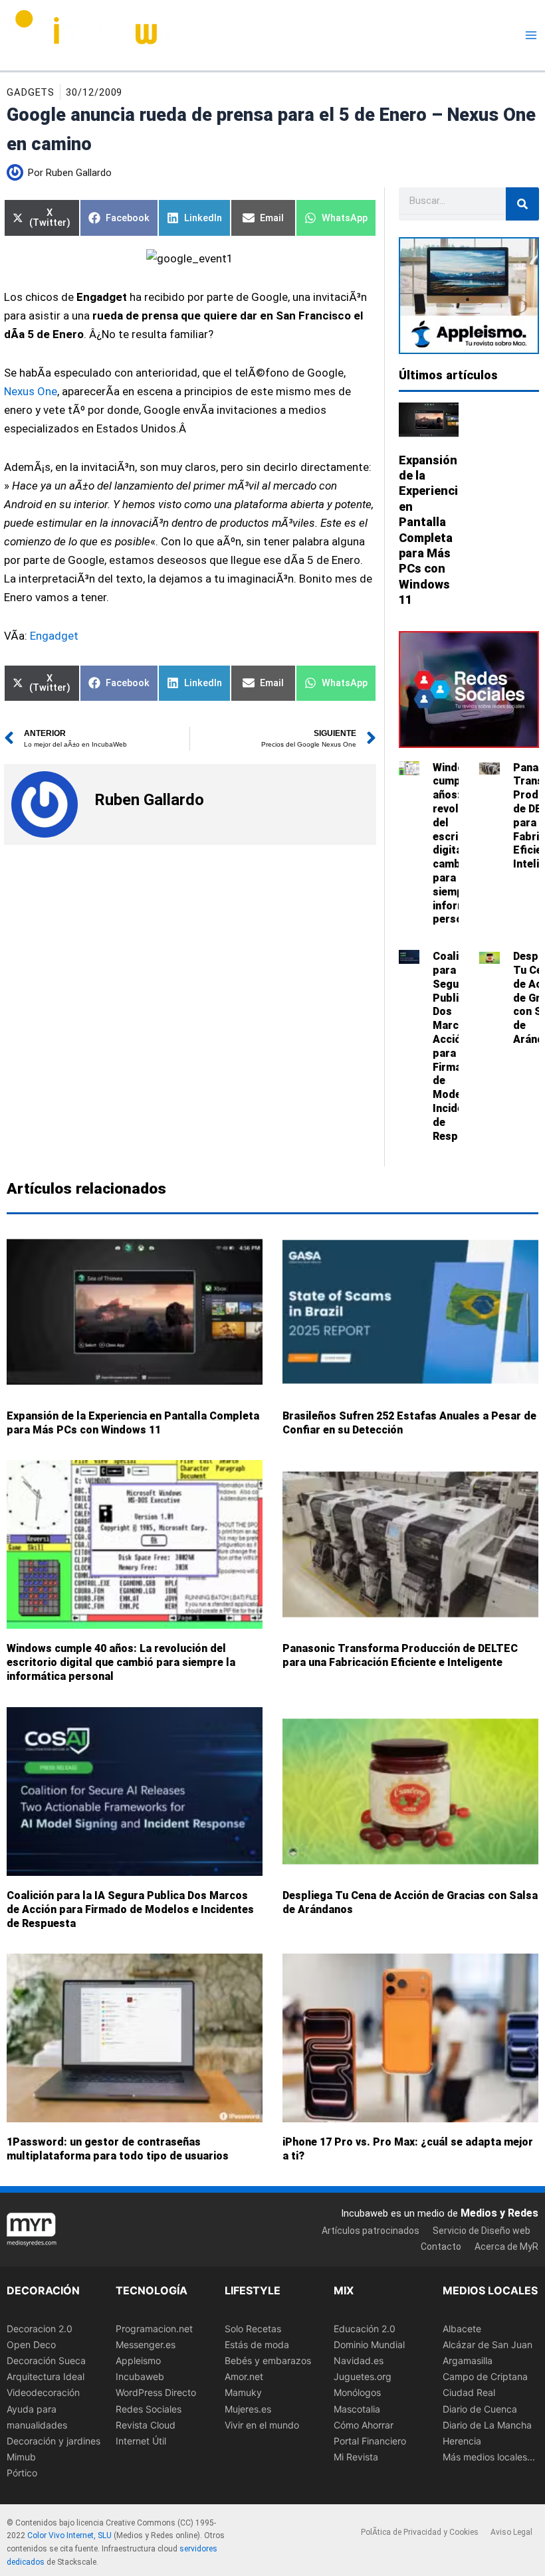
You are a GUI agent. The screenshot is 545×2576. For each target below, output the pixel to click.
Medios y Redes (499, 2213)
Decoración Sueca (46, 2360)
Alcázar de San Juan (488, 2345)
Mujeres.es (248, 2409)
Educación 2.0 (365, 2329)
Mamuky (243, 2393)
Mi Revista (356, 2457)
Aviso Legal (511, 2532)
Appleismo (138, 2360)
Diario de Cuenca (480, 2409)
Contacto (441, 2247)
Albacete (462, 2329)
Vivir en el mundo (262, 2425)
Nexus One (31, 391)
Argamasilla (468, 2360)
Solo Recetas (253, 2329)
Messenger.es (146, 2345)
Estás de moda (257, 2345)
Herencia (462, 2441)
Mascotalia (357, 2409)
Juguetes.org (363, 2377)
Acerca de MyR (506, 2247)
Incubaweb (140, 2377)
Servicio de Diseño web (482, 2231)
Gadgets (31, 92)
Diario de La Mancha (487, 2425)
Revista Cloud (146, 2425)
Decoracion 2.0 (40, 2329)
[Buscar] (522, 204)
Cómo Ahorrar (364, 2425)
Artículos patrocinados (371, 2231)
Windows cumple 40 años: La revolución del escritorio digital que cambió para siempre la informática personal (121, 1662)
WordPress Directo (156, 2393)
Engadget (54, 636)
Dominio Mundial (369, 2345)
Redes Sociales (149, 2409)
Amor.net (244, 2377)
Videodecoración (43, 2393)
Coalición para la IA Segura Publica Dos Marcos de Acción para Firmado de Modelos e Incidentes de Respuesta (130, 1909)
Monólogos (357, 2393)
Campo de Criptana (485, 2377)
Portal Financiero (370, 2441)
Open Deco (31, 2345)
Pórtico (22, 2473)
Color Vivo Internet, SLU (69, 2536)
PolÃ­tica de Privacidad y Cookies (420, 2532)
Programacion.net (154, 2329)
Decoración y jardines (54, 2441)
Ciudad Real (469, 2393)
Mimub (21, 2457)
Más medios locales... (489, 2457)
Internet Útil (141, 2441)
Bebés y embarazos (268, 2360)
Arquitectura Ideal (46, 2377)
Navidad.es (359, 2360)
